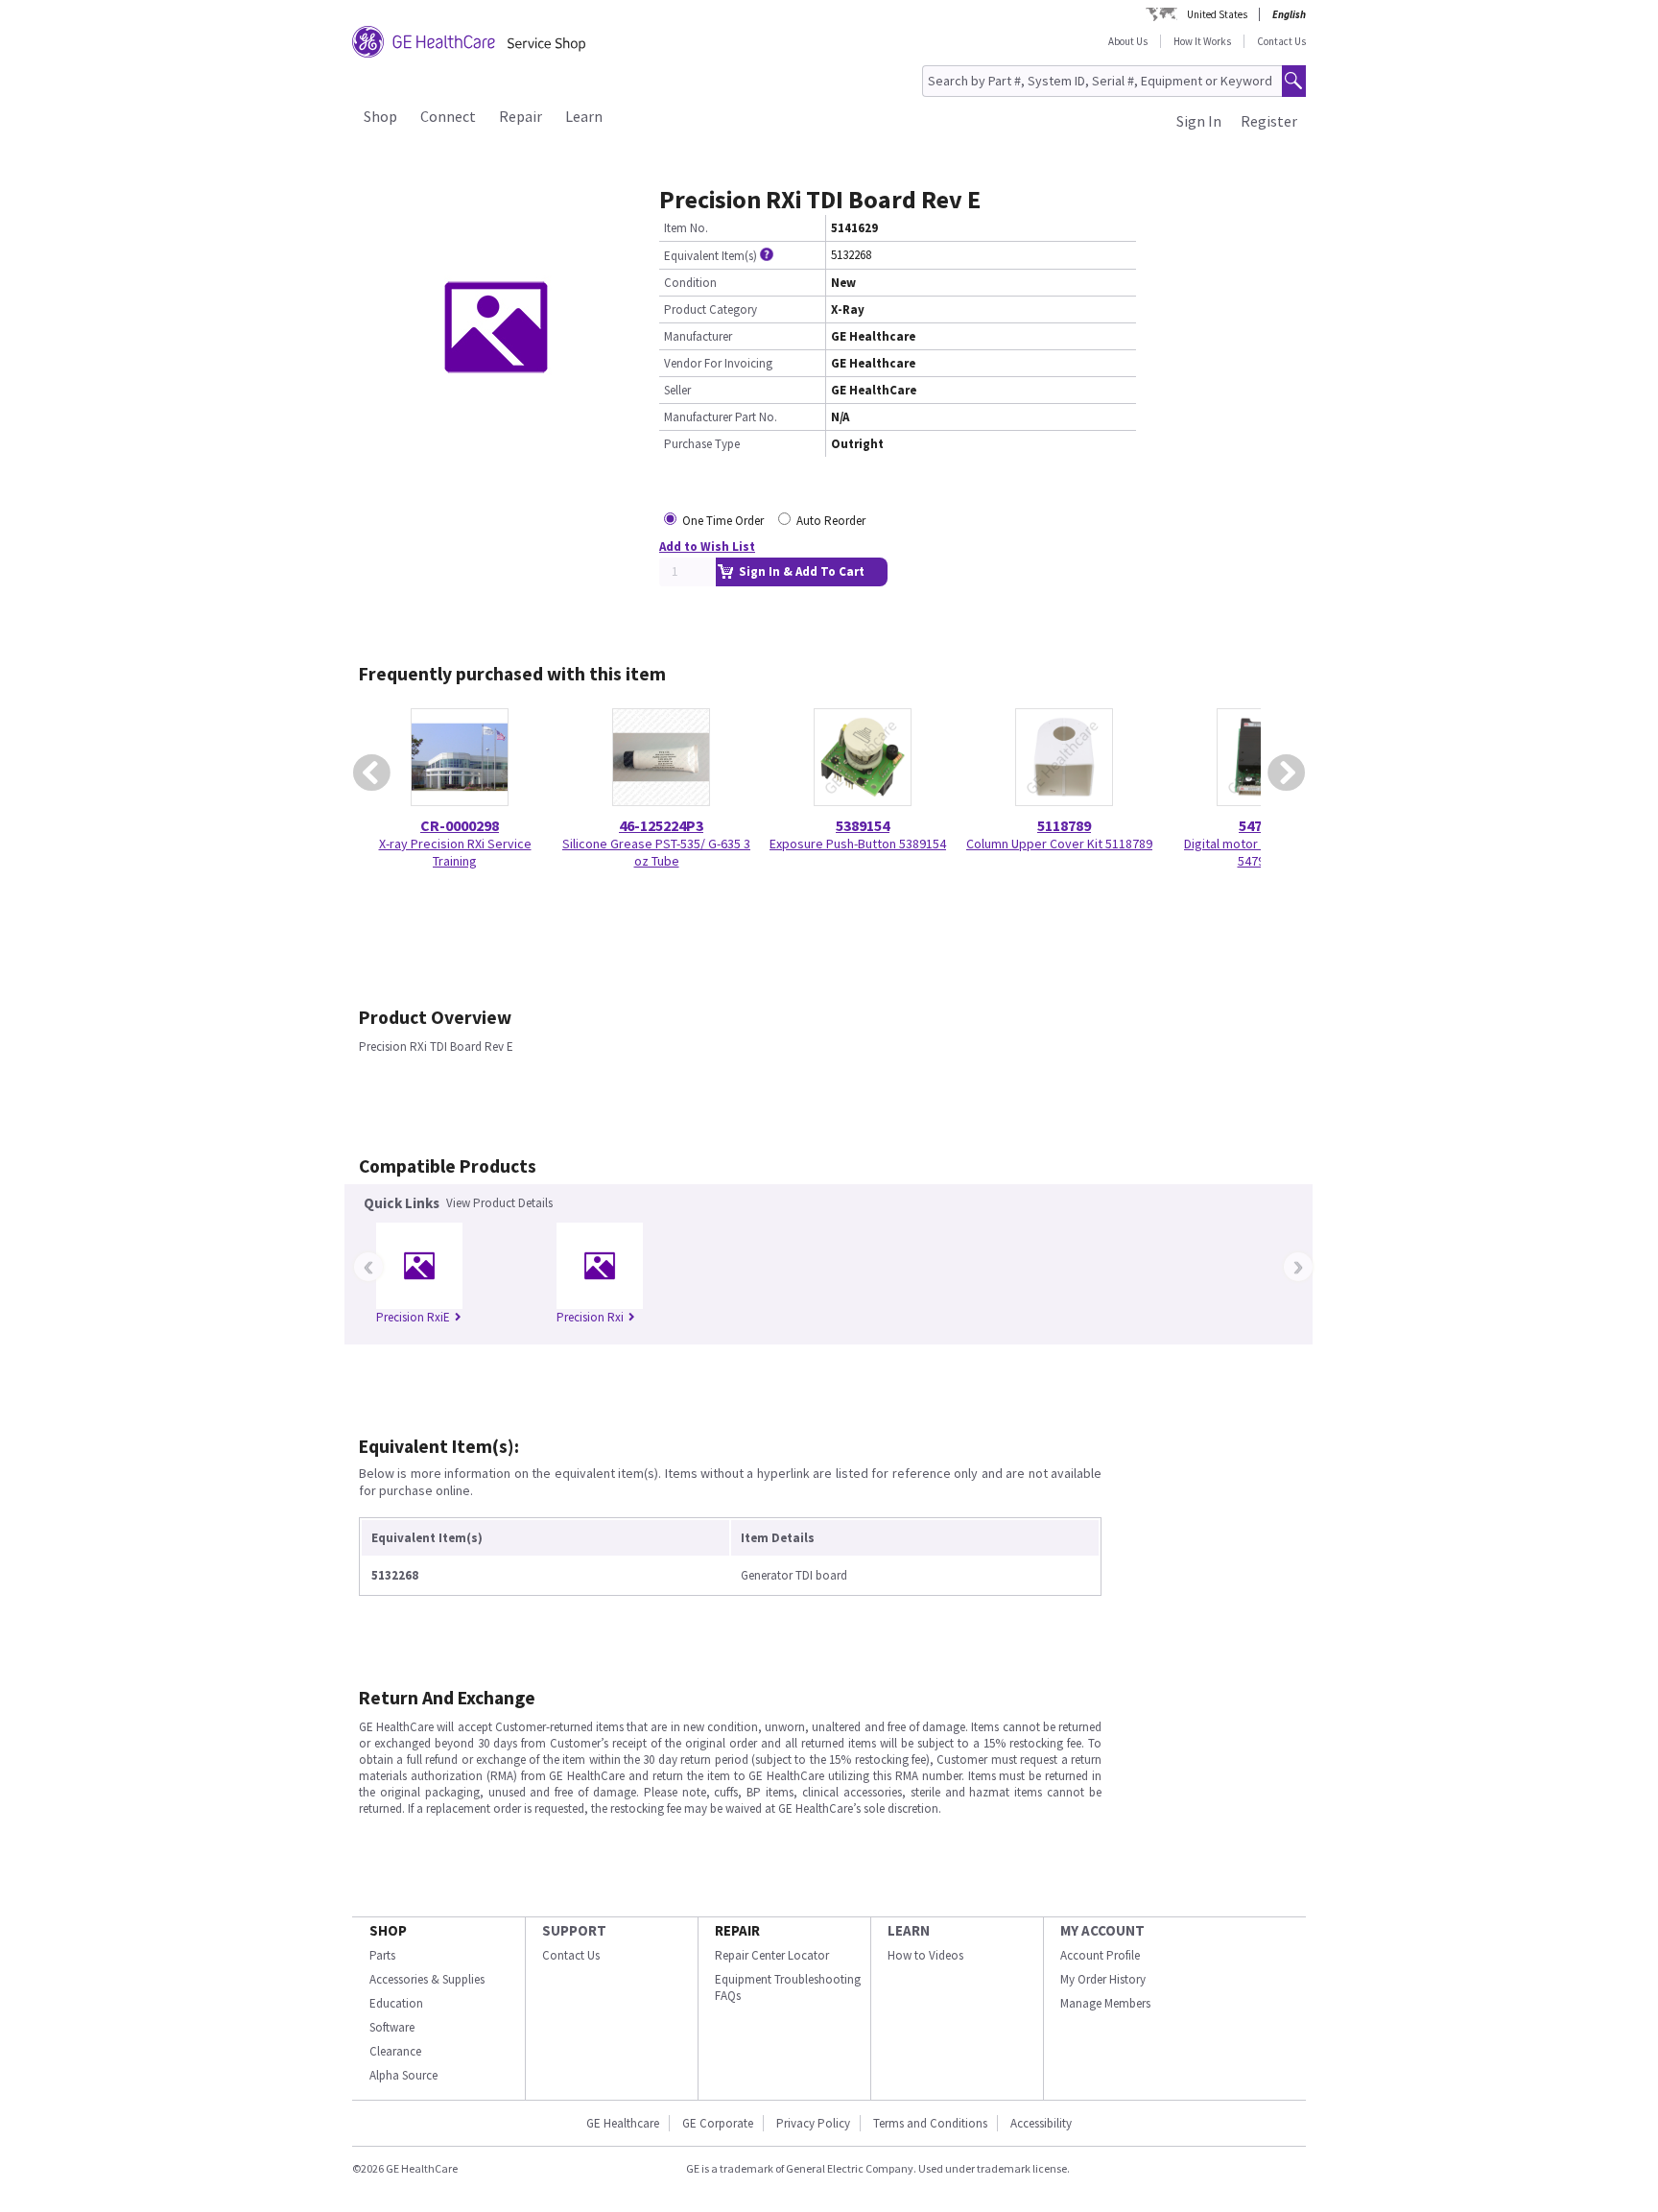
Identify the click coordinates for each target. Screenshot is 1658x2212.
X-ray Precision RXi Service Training (455, 852)
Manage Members (1105, 2003)
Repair (521, 116)
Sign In (1199, 121)
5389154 (863, 825)
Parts (382, 1955)
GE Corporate (718, 2123)
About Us (1128, 41)
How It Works (1202, 41)
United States (1217, 14)
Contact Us (1281, 41)
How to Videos (925, 1955)
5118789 (1064, 825)
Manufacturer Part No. (721, 417)
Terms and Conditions (930, 2123)
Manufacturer (698, 336)
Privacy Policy (813, 2123)
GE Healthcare (623, 2123)
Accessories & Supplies (427, 1979)
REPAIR (737, 1930)
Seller (677, 390)
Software (392, 2027)
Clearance (395, 2051)
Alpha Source (403, 2075)
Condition (690, 283)
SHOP (388, 1930)
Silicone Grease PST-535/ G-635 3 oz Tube (656, 852)
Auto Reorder (831, 521)
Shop (380, 116)
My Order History (1103, 1979)
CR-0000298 (460, 825)
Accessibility (1041, 2123)
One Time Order (723, 521)
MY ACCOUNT (1102, 1930)
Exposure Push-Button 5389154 (858, 844)
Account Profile (1100, 1955)
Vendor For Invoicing (718, 363)
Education (396, 2003)
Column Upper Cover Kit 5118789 (1059, 844)
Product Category (711, 309)
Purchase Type (702, 444)
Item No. (686, 228)
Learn (584, 116)
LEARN (909, 1930)
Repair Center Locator (772, 1955)
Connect (448, 116)
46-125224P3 (661, 825)
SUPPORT (574, 1930)
